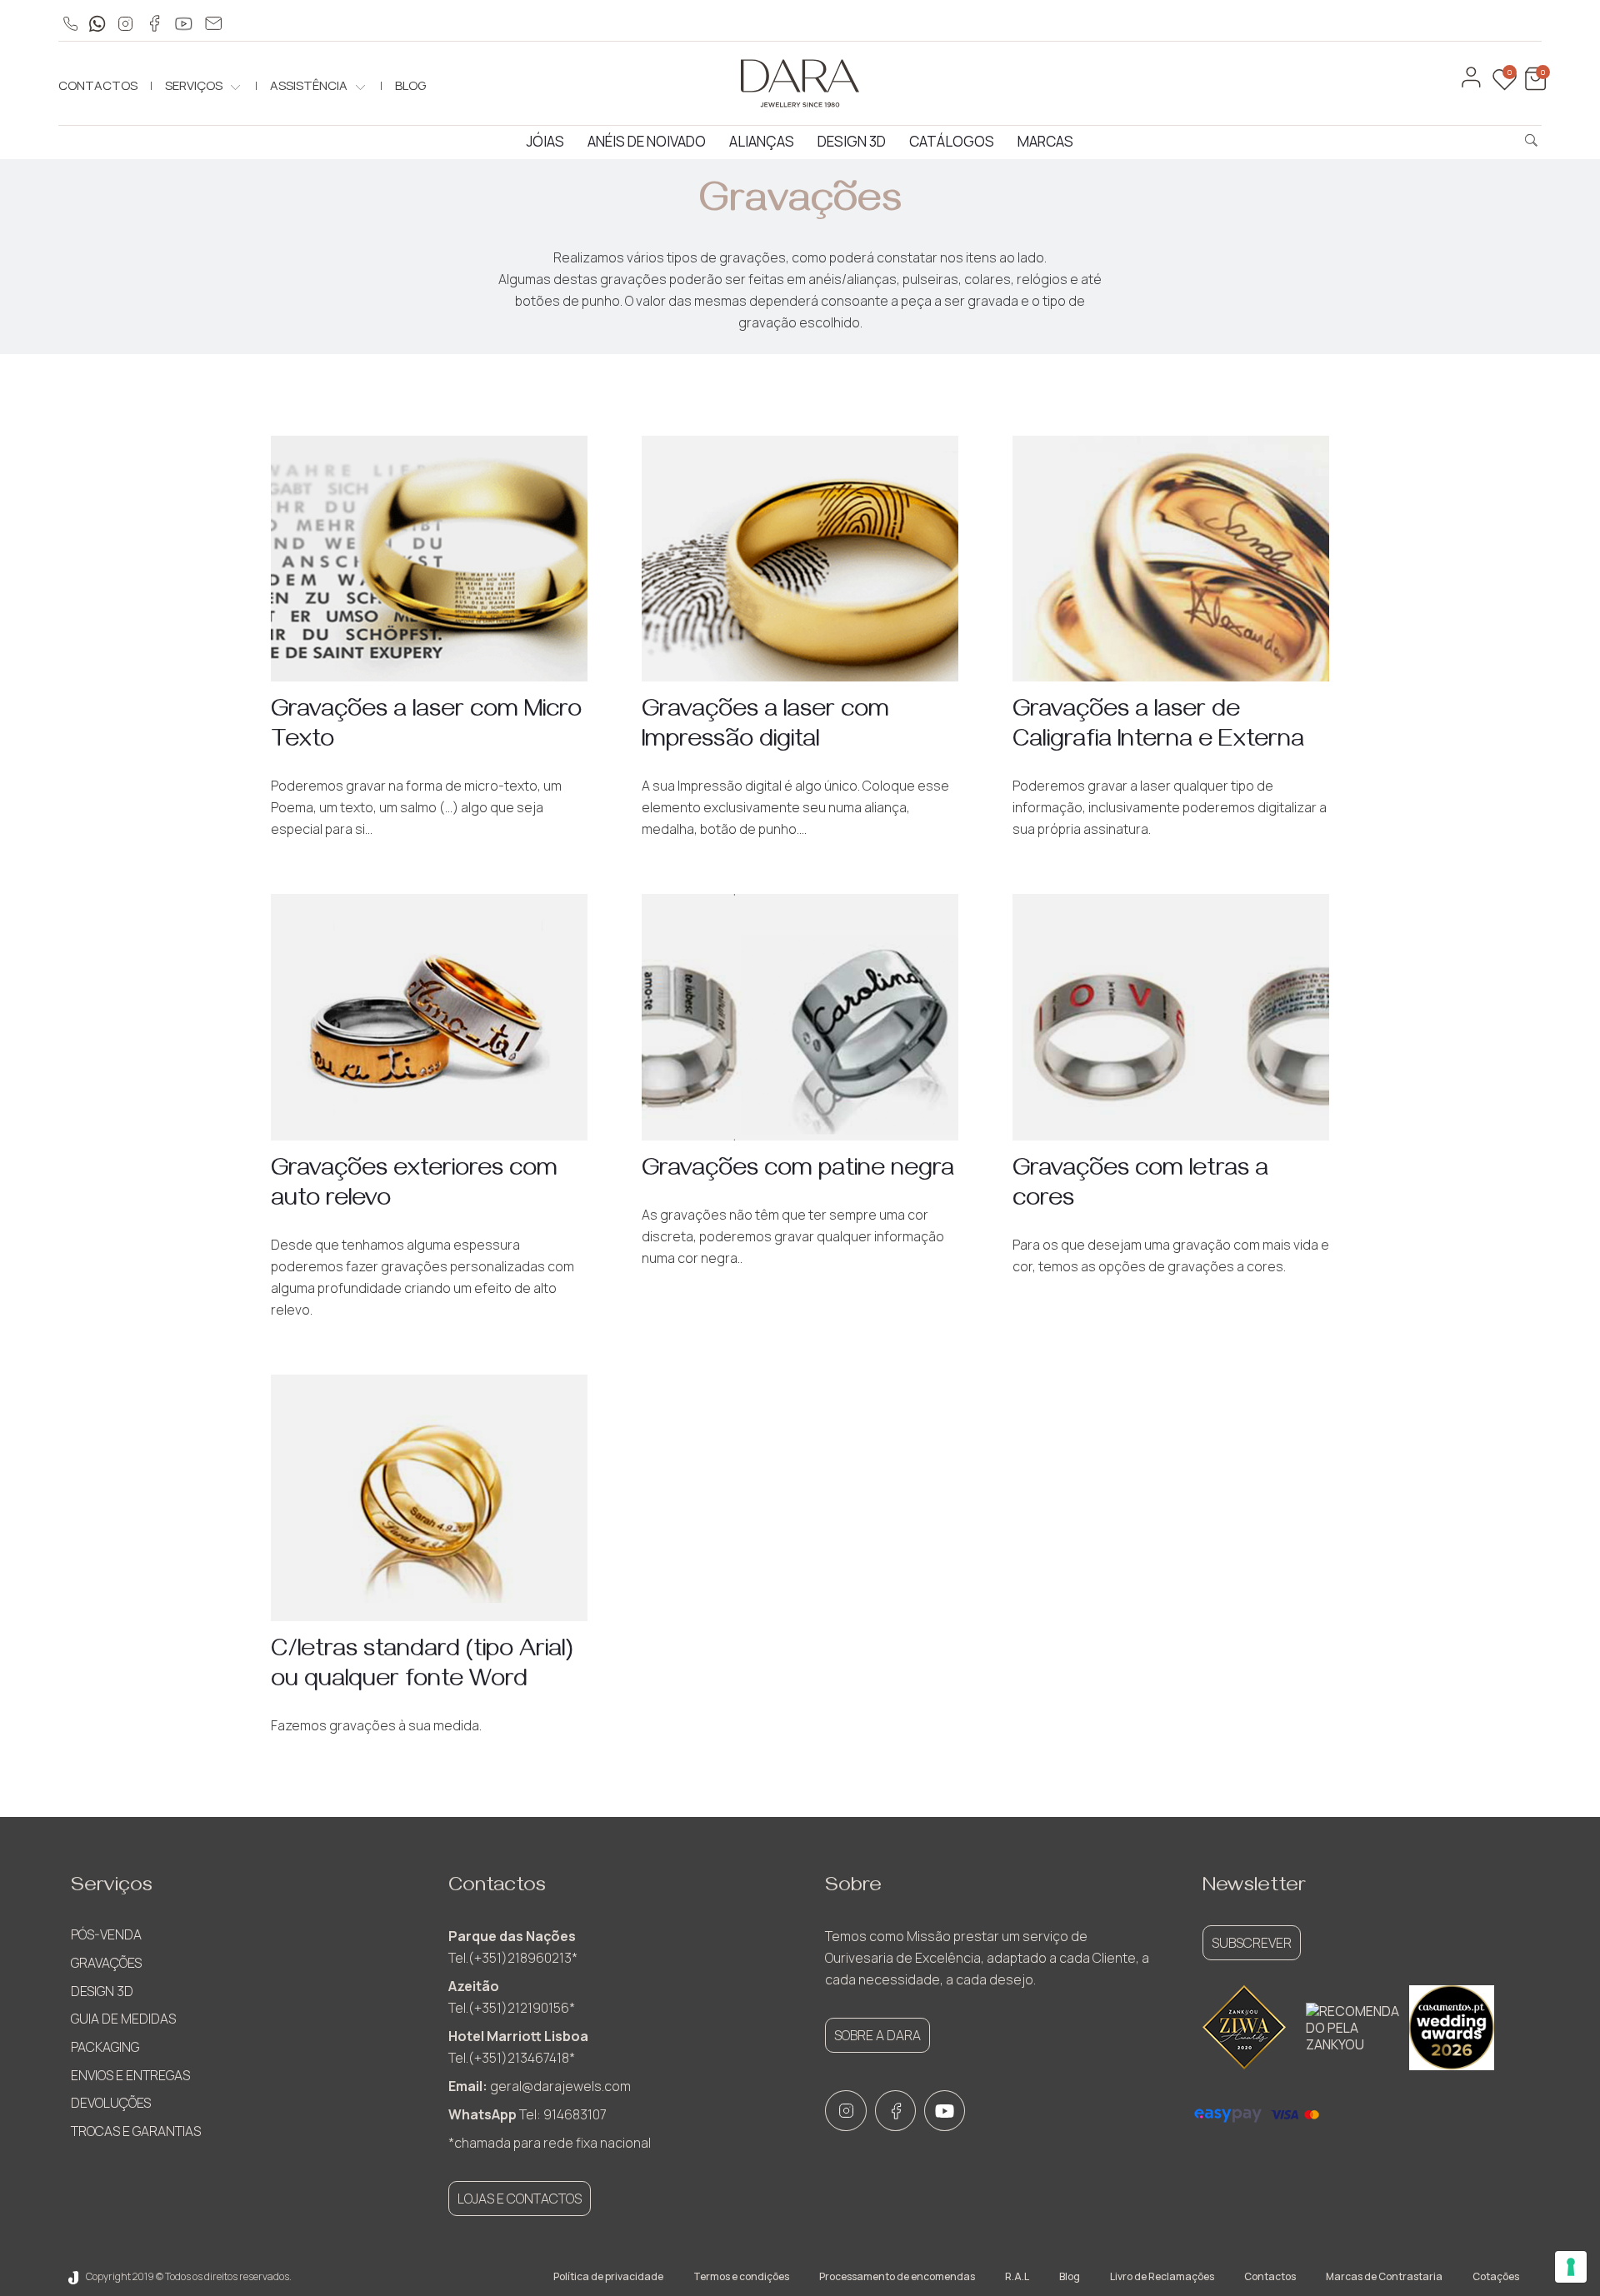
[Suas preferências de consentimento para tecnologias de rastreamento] (1571, 2267)
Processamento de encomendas (897, 2276)
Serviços (194, 85)
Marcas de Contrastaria (1384, 2276)
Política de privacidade (608, 2276)
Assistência (309, 85)
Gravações (106, 1963)
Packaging (105, 2047)
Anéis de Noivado (647, 141)
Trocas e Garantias (136, 2131)
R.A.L (1017, 2276)
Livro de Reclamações (1162, 2276)
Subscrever (1252, 1943)
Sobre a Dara (877, 2035)
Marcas (1045, 141)
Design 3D (852, 141)
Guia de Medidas (123, 2019)
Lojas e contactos (520, 2199)
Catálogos (952, 141)
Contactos (98, 85)
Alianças (762, 141)
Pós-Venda (106, 1934)
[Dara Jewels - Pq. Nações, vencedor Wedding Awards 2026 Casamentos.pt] (1452, 2028)
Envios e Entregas (130, 2075)
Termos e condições (741, 2276)
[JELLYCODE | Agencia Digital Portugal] (73, 2276)
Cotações (1496, 2276)
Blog (410, 85)
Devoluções (111, 2103)
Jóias (545, 141)
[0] (1533, 86)
